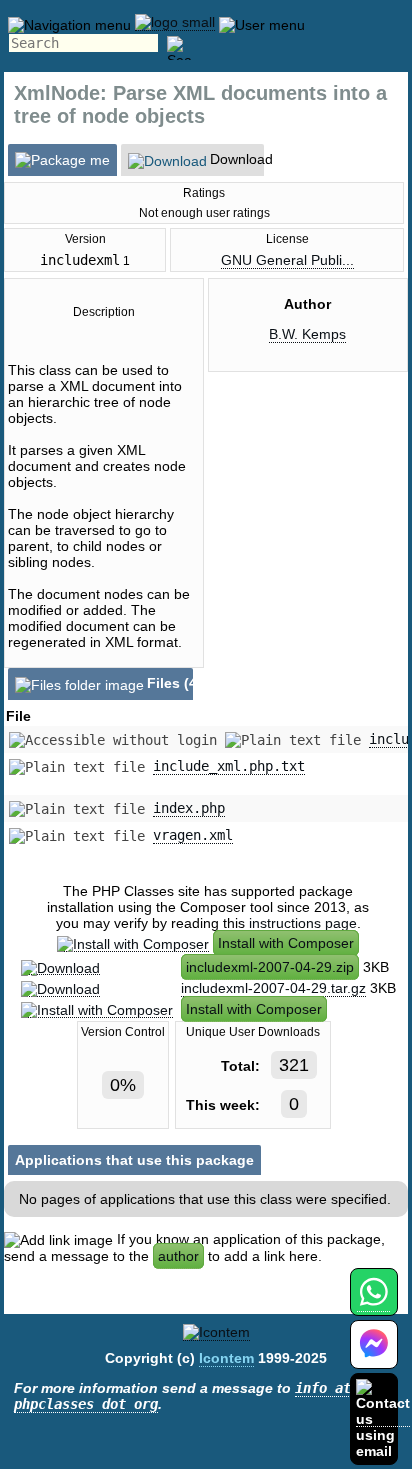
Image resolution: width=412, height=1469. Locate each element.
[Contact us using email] (383, 1418)
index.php (189, 808)
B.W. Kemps (307, 334)
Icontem (226, 1358)
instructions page (303, 923)
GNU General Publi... (287, 260)
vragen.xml (193, 835)
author (178, 1256)
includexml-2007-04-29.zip (270, 967)
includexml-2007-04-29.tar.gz (273, 988)
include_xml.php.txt (229, 766)
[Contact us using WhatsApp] (373, 1303)
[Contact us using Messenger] (374, 1356)
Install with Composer (286, 943)
